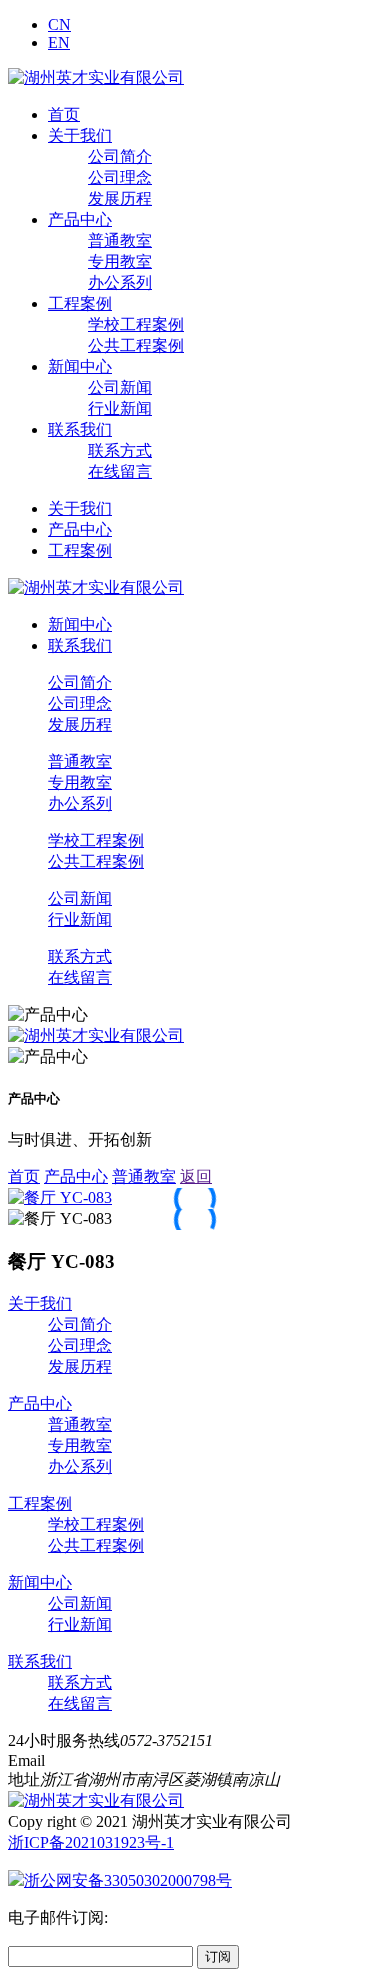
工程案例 (80, 303)
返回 (196, 1176)
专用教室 (120, 261)
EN (59, 42)
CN (59, 24)
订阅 (218, 1956)
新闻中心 (80, 366)
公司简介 (120, 156)
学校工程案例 (136, 324)
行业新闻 (120, 408)
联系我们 (80, 429)
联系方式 (120, 450)
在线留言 (120, 471)
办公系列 (120, 282)
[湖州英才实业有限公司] (96, 77)
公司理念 (120, 177)
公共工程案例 (136, 345)
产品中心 (80, 219)
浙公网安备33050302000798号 (128, 1880)
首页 (64, 114)
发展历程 (120, 198)
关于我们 (80, 135)
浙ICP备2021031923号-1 (91, 1842)
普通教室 (120, 240)
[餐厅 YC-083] (60, 1197)
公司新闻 (120, 387)
